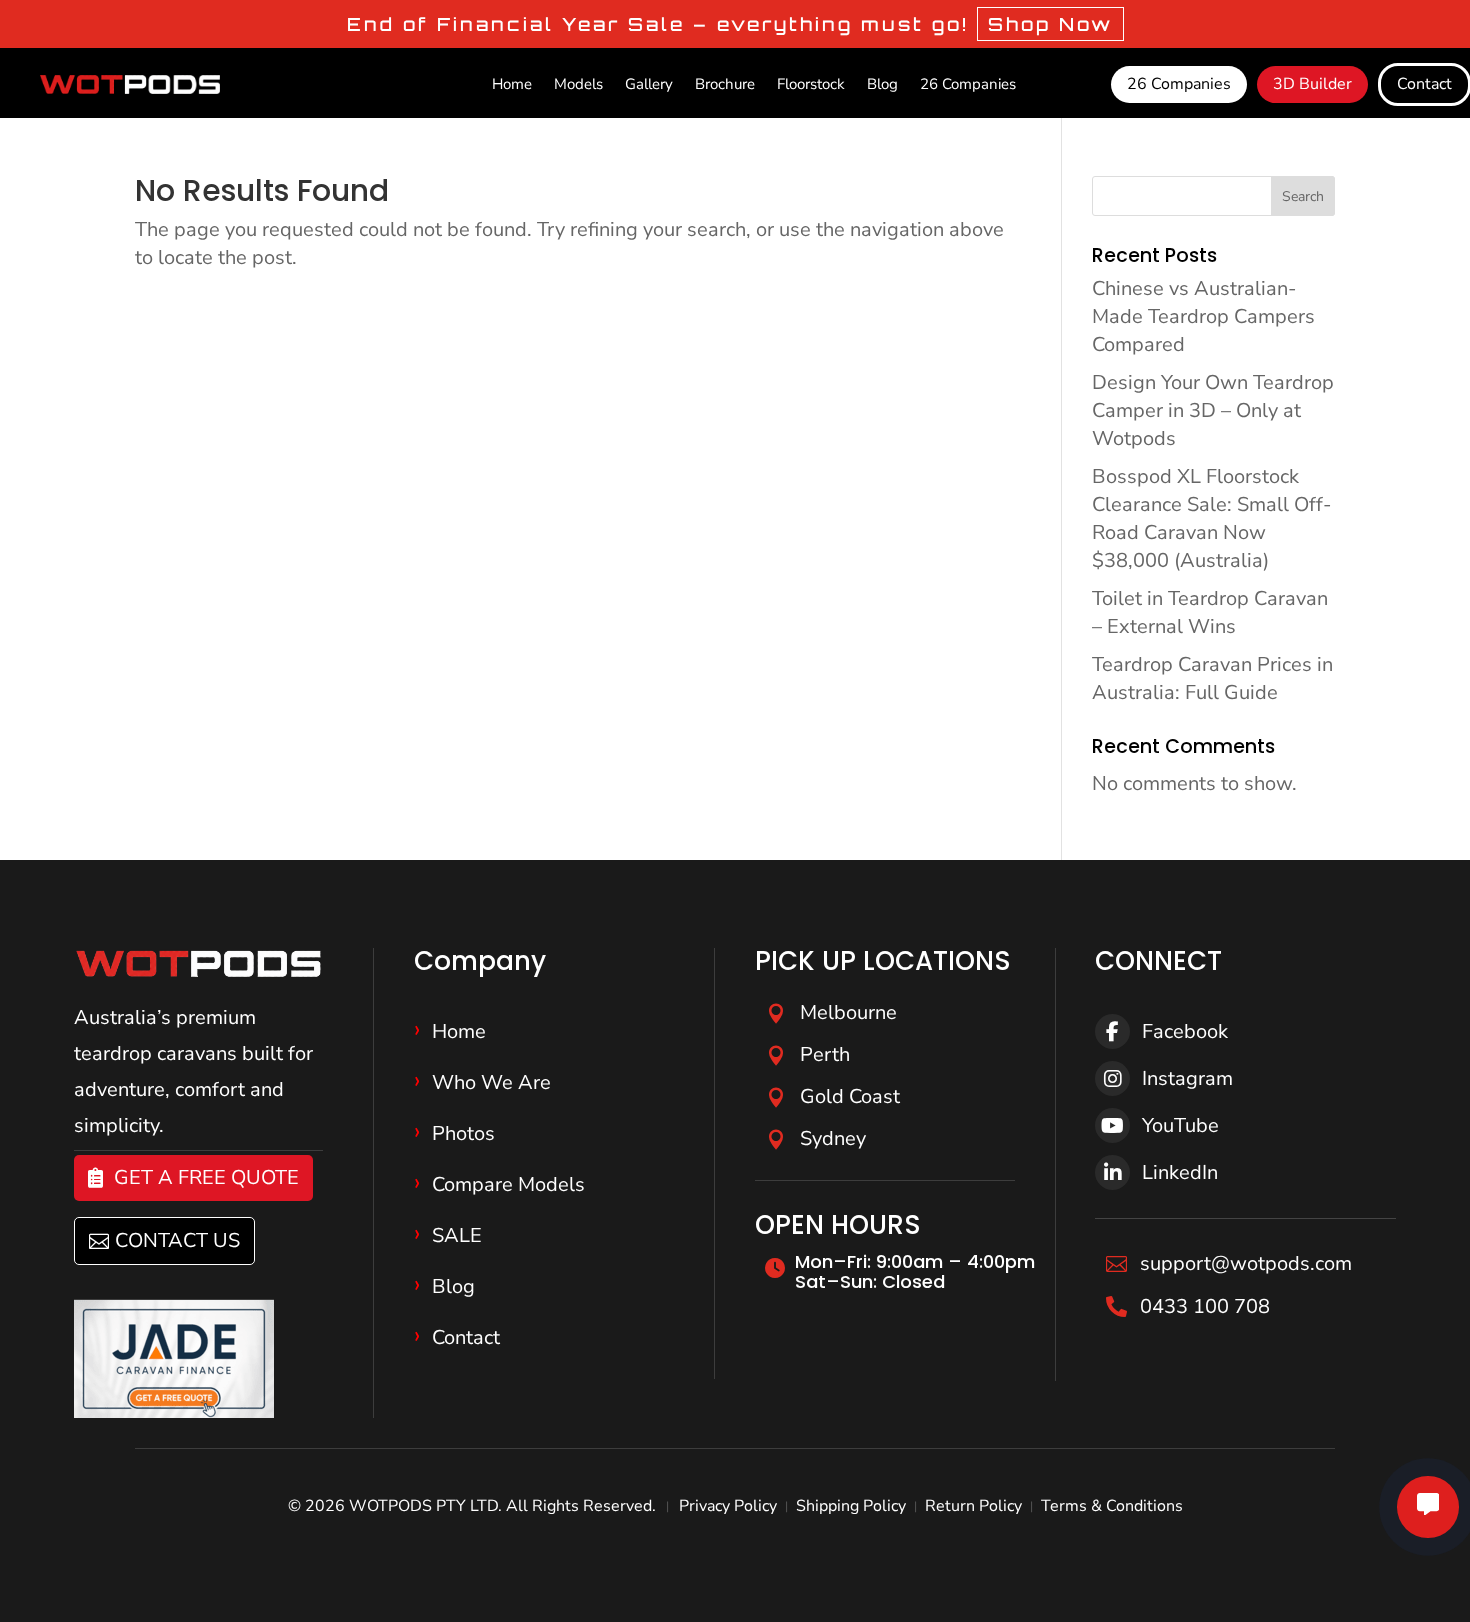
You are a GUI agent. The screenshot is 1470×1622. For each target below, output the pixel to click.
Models (578, 85)
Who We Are (491, 1082)
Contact (466, 1337)
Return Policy (973, 1506)
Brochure (725, 85)
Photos (463, 1133)
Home (512, 85)
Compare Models (508, 1184)
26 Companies (968, 85)
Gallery (649, 85)
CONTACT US (177, 1240)
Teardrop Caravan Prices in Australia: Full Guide (1212, 678)
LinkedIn (1180, 1172)
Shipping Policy (851, 1506)
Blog (882, 85)
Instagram (1187, 1078)
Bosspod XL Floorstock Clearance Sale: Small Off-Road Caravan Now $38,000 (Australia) (1211, 518)
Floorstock (811, 85)
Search (1303, 196)
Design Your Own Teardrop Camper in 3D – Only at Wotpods (1213, 410)
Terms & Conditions (1112, 1506)
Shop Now (1050, 24)
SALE (457, 1235)
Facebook (1185, 1031)
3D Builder (1312, 84)
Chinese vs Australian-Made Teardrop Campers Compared (1203, 316)
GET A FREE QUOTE (206, 1177)
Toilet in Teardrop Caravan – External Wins (1210, 612)
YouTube (1180, 1125)
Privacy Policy (728, 1506)
